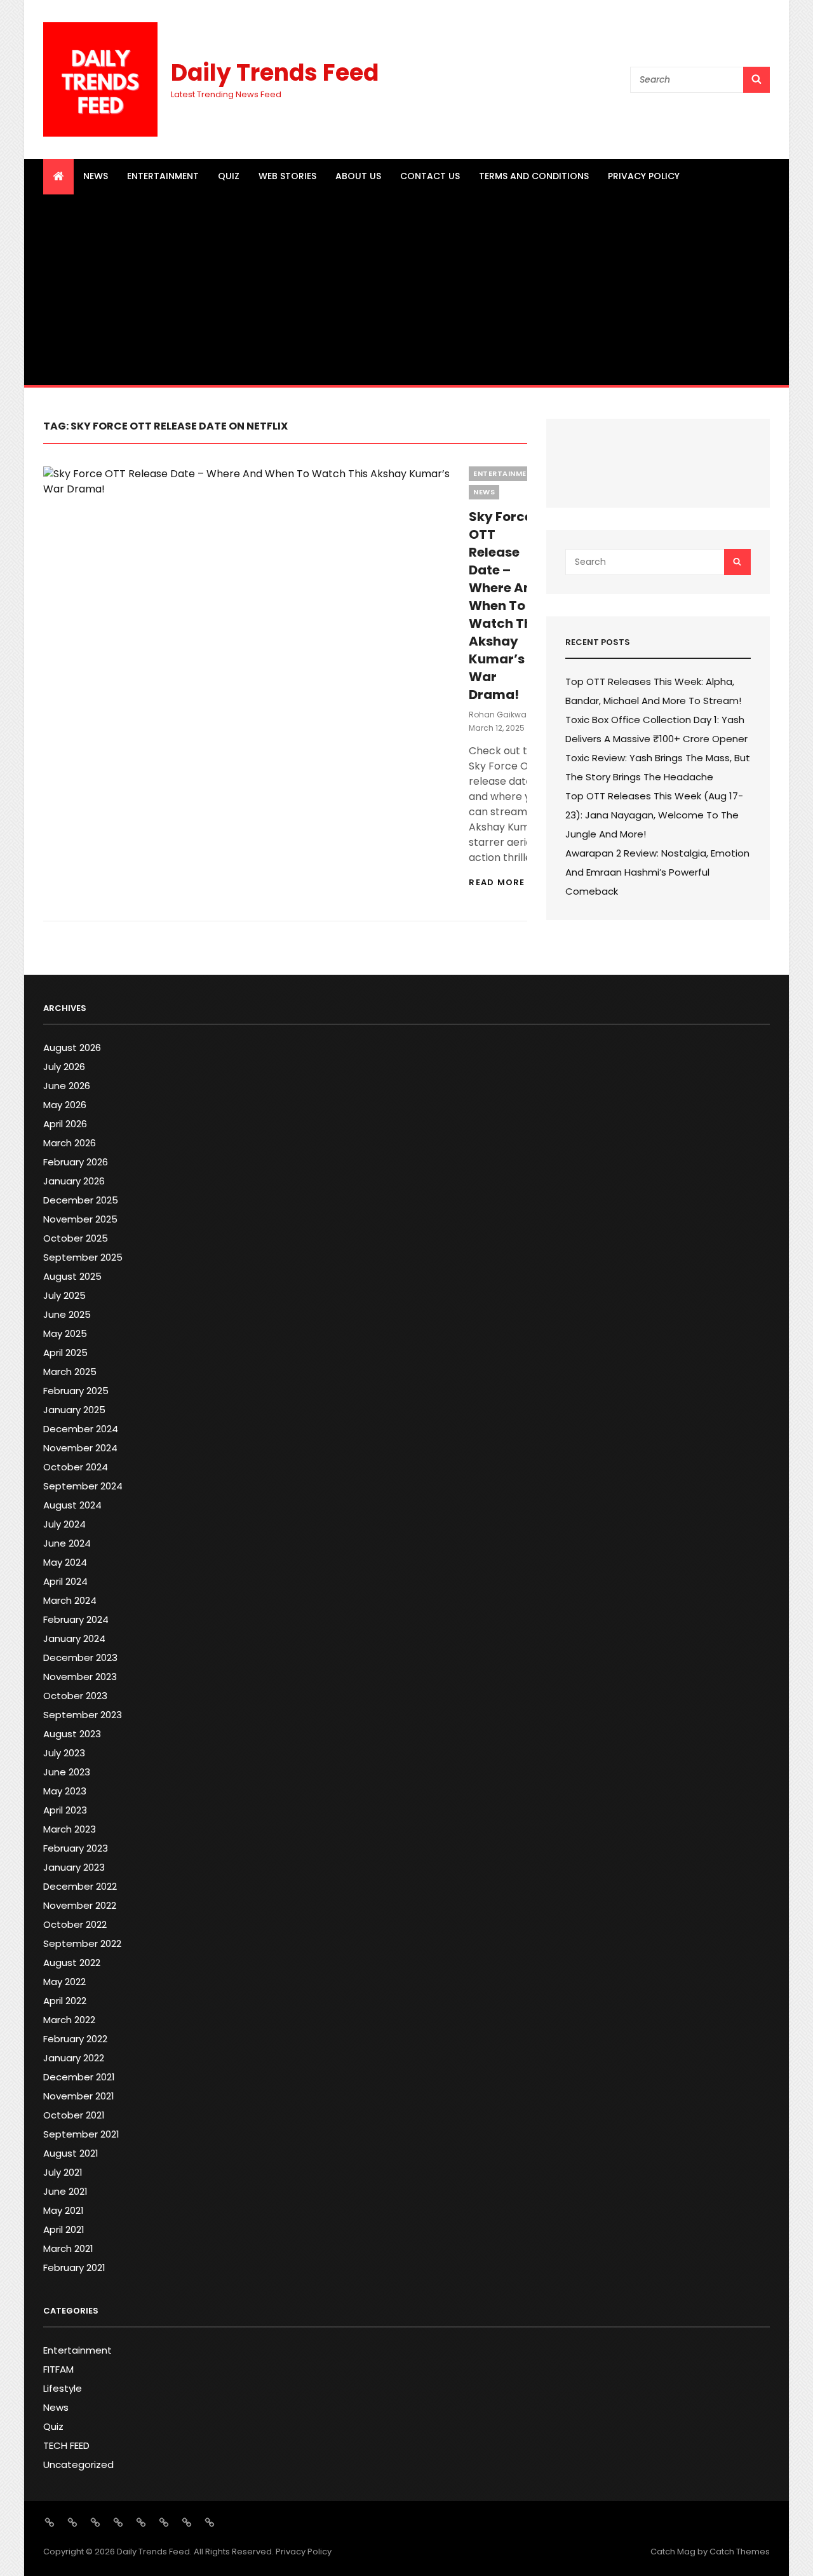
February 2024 (76, 1619)
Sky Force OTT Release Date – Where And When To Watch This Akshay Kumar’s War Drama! (506, 606)
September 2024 (83, 1486)
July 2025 (64, 1295)
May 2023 (65, 1791)
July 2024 (64, 1524)
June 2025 (67, 1314)
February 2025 (76, 1391)
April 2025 (65, 1352)
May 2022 (64, 1982)
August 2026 (72, 1047)
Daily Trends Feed (275, 73)
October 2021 (74, 2115)
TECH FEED (66, 2445)
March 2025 (70, 1372)
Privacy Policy (644, 176)
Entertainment (163, 176)
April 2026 (65, 1124)
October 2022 (75, 1924)
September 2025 (83, 1257)
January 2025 (74, 1410)
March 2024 (70, 1600)
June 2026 (67, 1086)
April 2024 (65, 1581)
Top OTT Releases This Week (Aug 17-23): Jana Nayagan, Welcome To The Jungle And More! (654, 815)
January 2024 (74, 1638)
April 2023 (65, 1810)
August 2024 (72, 1505)
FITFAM (58, 2369)
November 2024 (80, 1448)
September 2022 (82, 1943)
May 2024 (65, 1562)
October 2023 (75, 1696)
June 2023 (67, 1772)
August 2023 (72, 1734)
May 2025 (65, 1333)
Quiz (229, 176)
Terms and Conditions (534, 176)
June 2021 (65, 2191)
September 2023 (83, 1715)
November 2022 (80, 1905)
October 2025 (76, 1238)
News (96, 176)
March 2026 (70, 1143)
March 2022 (69, 2020)
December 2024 (81, 1429)
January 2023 (74, 1867)
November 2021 (79, 2096)
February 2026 (76, 1162)
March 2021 (68, 2248)
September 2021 (81, 2134)
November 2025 (80, 1219)
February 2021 (74, 2268)
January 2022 (74, 2058)
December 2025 (81, 1200)
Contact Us (430, 176)
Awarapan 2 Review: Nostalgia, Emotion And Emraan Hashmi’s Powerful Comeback (657, 872)
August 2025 (72, 1276)
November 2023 (80, 1677)
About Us (358, 176)
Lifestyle (63, 2388)
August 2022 (72, 1963)
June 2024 (67, 1543)
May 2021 (64, 2210)
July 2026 (64, 1067)
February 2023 (76, 1848)
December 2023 (80, 1657)
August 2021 (71, 2153)
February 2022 (75, 2039)
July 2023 (64, 1753)
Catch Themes (740, 2552)
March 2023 (70, 1829)
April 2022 (65, 2001)
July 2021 (63, 2172)
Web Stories (287, 176)
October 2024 (76, 1467)
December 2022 (80, 1886)
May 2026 (65, 1105)
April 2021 (64, 2229)
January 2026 (74, 1181)
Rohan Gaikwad (501, 715)
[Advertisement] (407, 290)
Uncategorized (78, 2464)
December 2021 (79, 2077)
